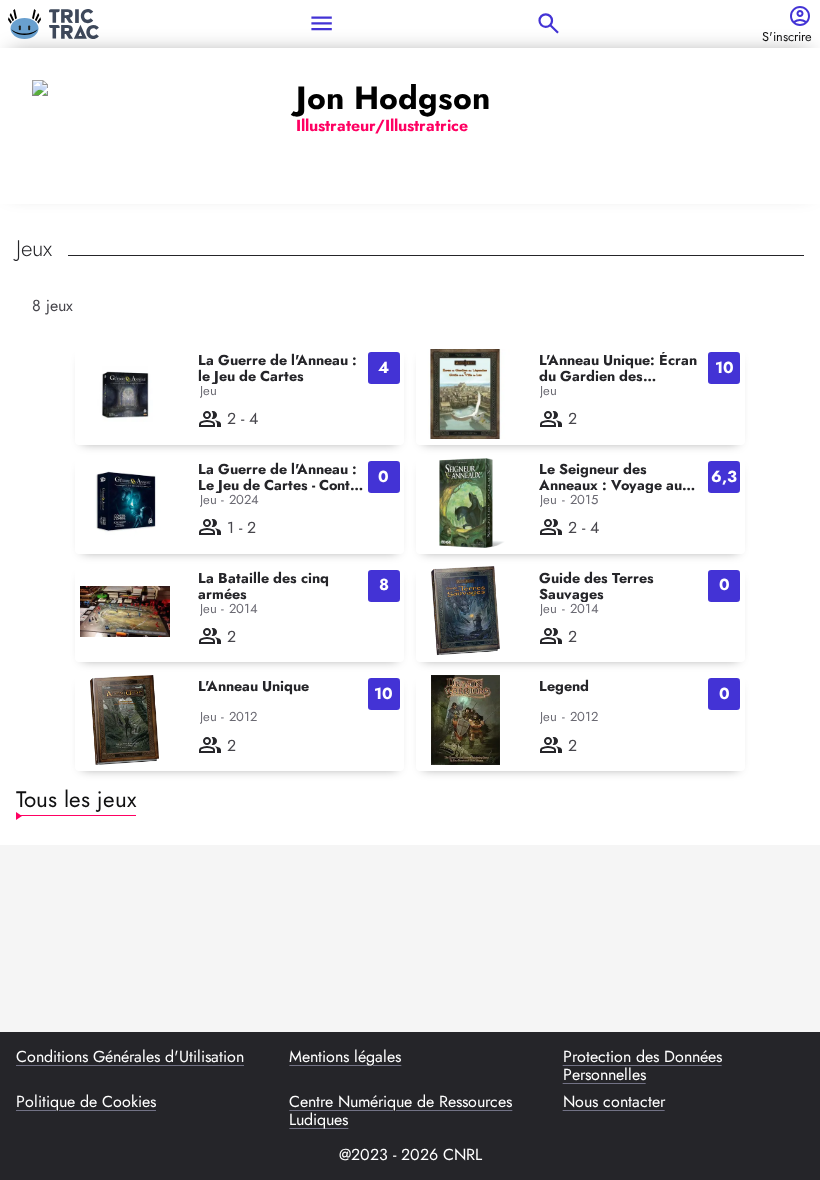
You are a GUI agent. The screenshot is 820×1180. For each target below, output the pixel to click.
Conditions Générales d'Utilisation (130, 1058)
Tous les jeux (76, 799)
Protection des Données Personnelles (642, 1066)
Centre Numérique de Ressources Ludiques (400, 1111)
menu (321, 23)
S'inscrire (787, 37)
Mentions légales (345, 1058)
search (548, 23)
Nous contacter (614, 1103)
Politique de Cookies (86, 1103)
